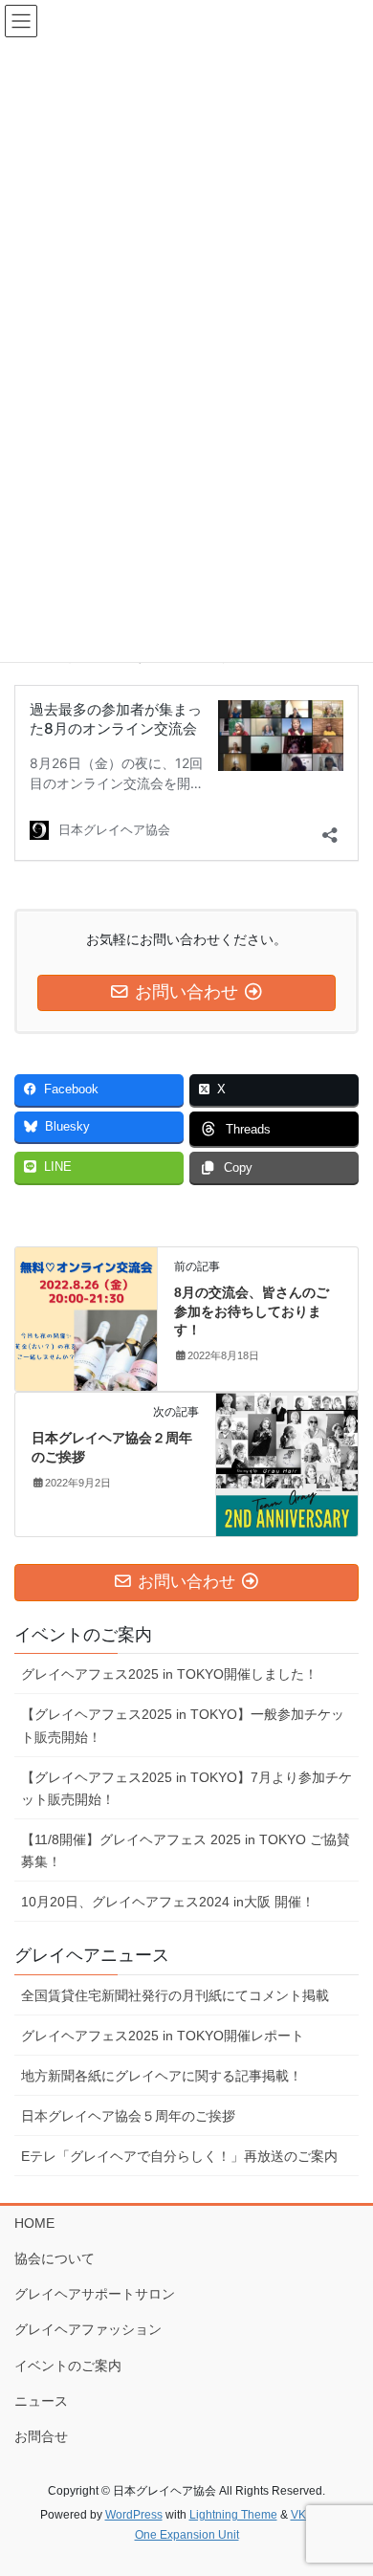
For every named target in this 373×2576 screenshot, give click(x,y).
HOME (34, 2223)
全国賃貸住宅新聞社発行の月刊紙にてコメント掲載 (175, 1995)
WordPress (134, 2515)
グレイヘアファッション (88, 2329)
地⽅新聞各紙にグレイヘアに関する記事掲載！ (162, 2076)
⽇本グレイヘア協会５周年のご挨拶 (128, 2116)
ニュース (41, 2401)
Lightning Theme (233, 2515)
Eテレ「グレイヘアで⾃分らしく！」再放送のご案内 (179, 2156)
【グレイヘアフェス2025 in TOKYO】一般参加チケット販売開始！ (183, 1725)
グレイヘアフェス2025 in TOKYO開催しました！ (169, 1674)
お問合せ (41, 2436)
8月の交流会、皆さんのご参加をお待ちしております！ (252, 1311)
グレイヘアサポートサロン (95, 2294)
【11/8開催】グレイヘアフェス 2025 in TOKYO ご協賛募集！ (186, 1850)
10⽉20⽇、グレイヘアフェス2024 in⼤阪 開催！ (168, 1902)
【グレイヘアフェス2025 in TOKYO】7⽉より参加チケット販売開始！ (186, 1788)
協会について (55, 2258)
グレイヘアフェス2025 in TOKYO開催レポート (163, 2036)
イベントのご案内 (68, 2366)
